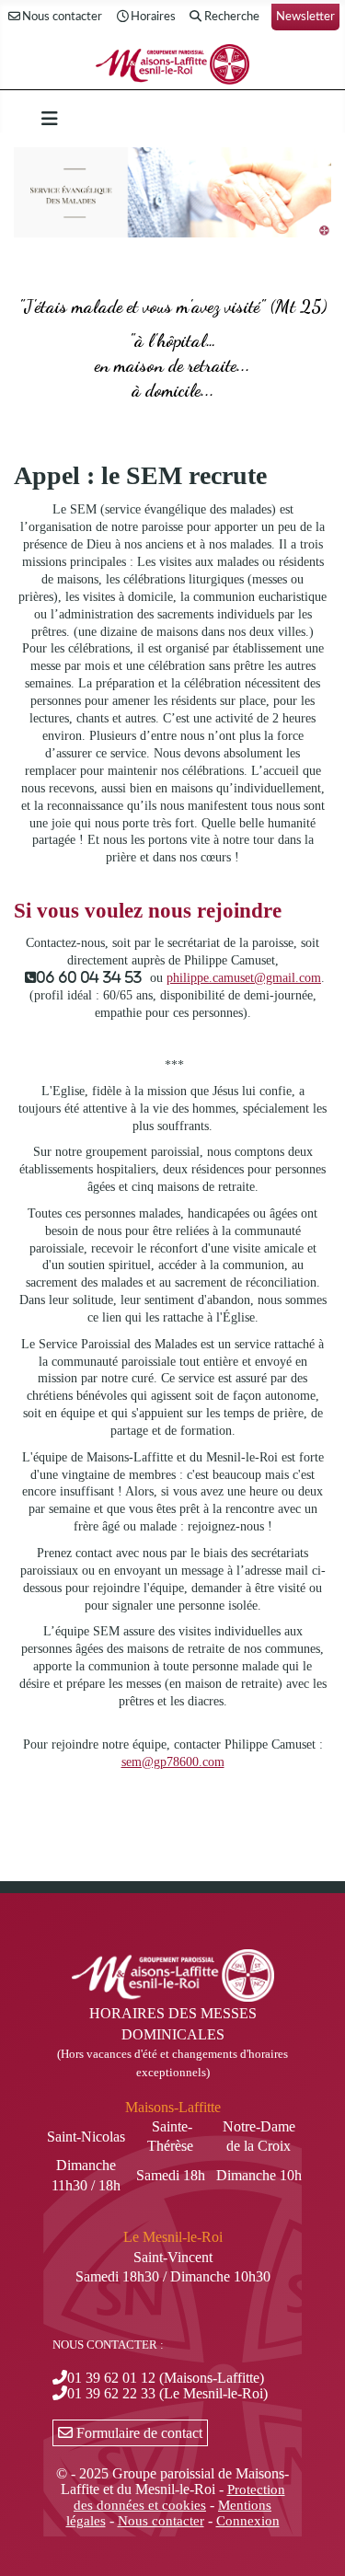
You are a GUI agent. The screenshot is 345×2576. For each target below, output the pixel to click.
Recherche (232, 17)
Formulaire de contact (138, 2433)
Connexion (248, 2521)
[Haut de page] (313, 2542)
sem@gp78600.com (173, 1762)
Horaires (153, 17)
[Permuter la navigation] (50, 119)
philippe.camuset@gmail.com (244, 978)
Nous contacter (62, 17)
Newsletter (305, 17)
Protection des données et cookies (179, 2497)
